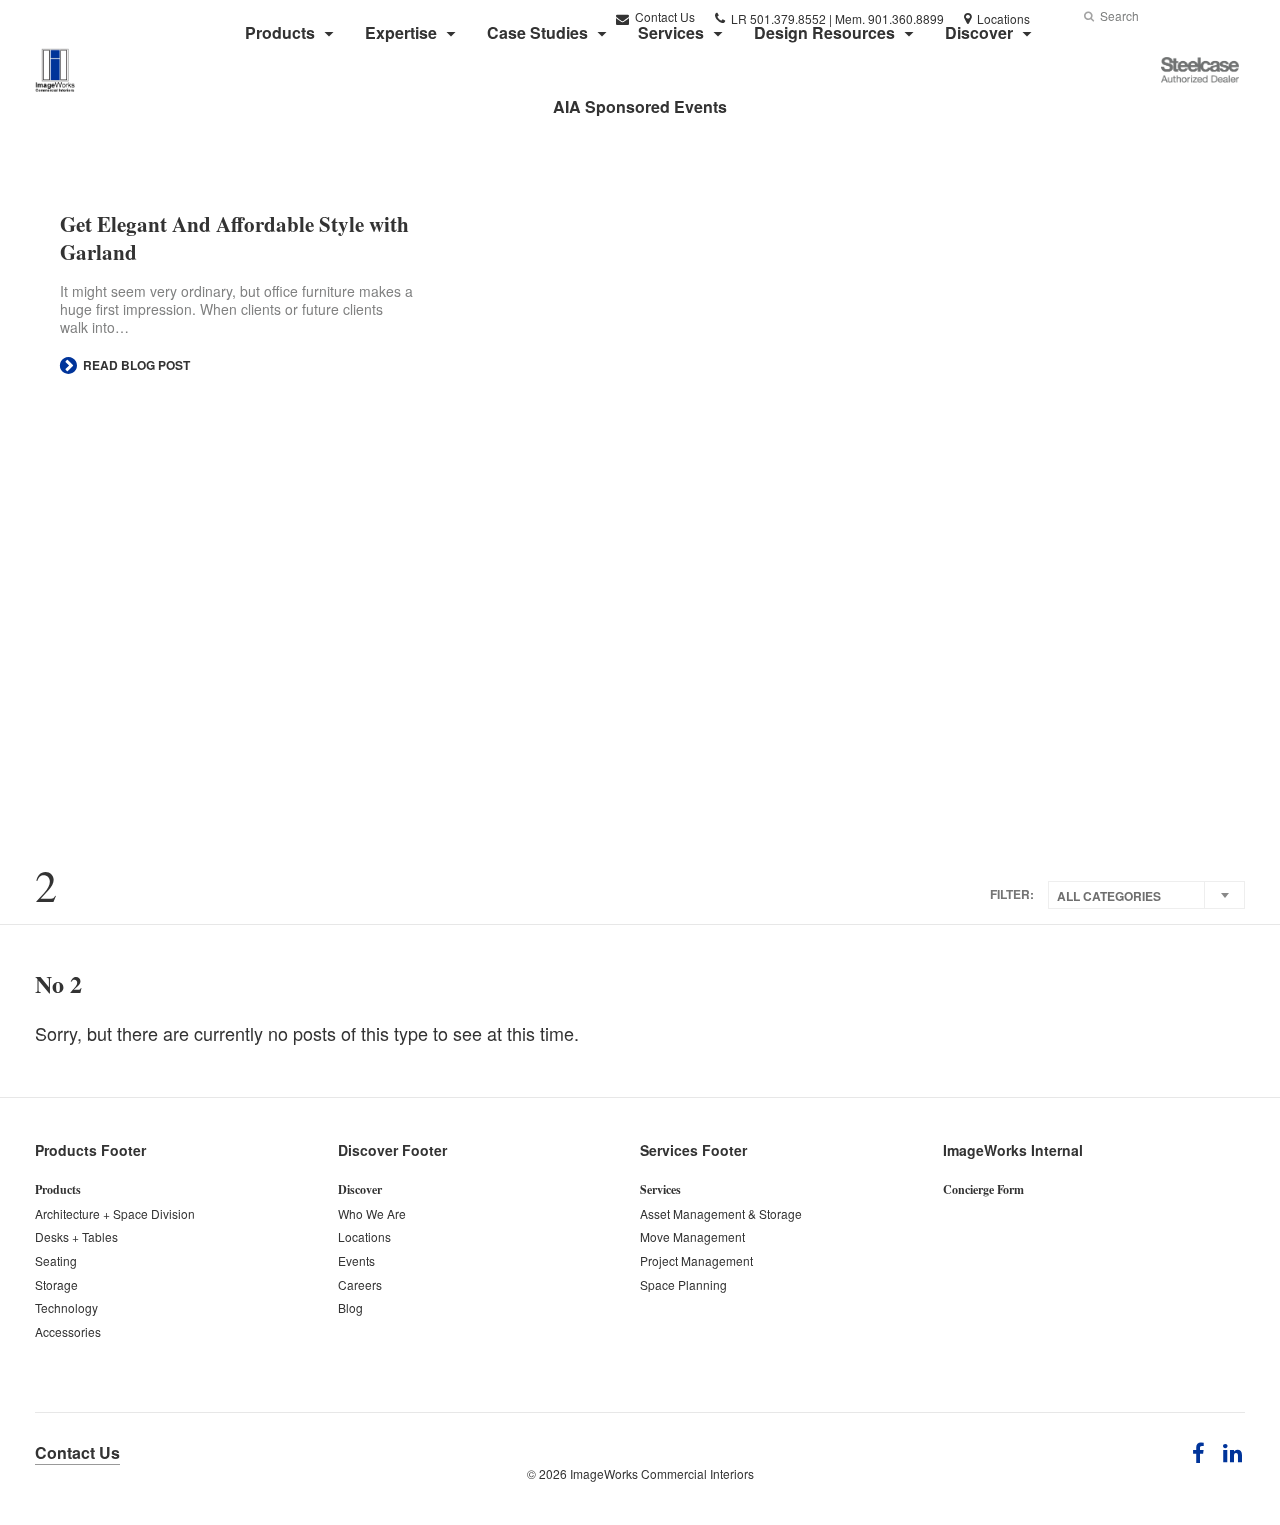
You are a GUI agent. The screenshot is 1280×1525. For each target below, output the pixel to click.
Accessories (68, 1331)
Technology (66, 1307)
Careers (360, 1284)
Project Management (696, 1260)
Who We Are (372, 1213)
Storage (56, 1284)
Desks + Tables (76, 1236)
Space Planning (683, 1284)
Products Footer (90, 1150)
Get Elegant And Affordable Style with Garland (234, 238)
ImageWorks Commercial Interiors (662, 1473)
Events (356, 1260)
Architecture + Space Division (115, 1213)
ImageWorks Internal (1013, 1150)
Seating (56, 1260)
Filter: (1012, 894)
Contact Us (77, 1452)
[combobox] (1146, 895)
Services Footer (693, 1150)
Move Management (692, 1236)
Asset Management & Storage (721, 1213)
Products (58, 1189)
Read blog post (135, 365)
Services (660, 1189)
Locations (364, 1236)
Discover (360, 1189)
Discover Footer (392, 1150)
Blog (350, 1307)
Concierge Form (983, 1189)
